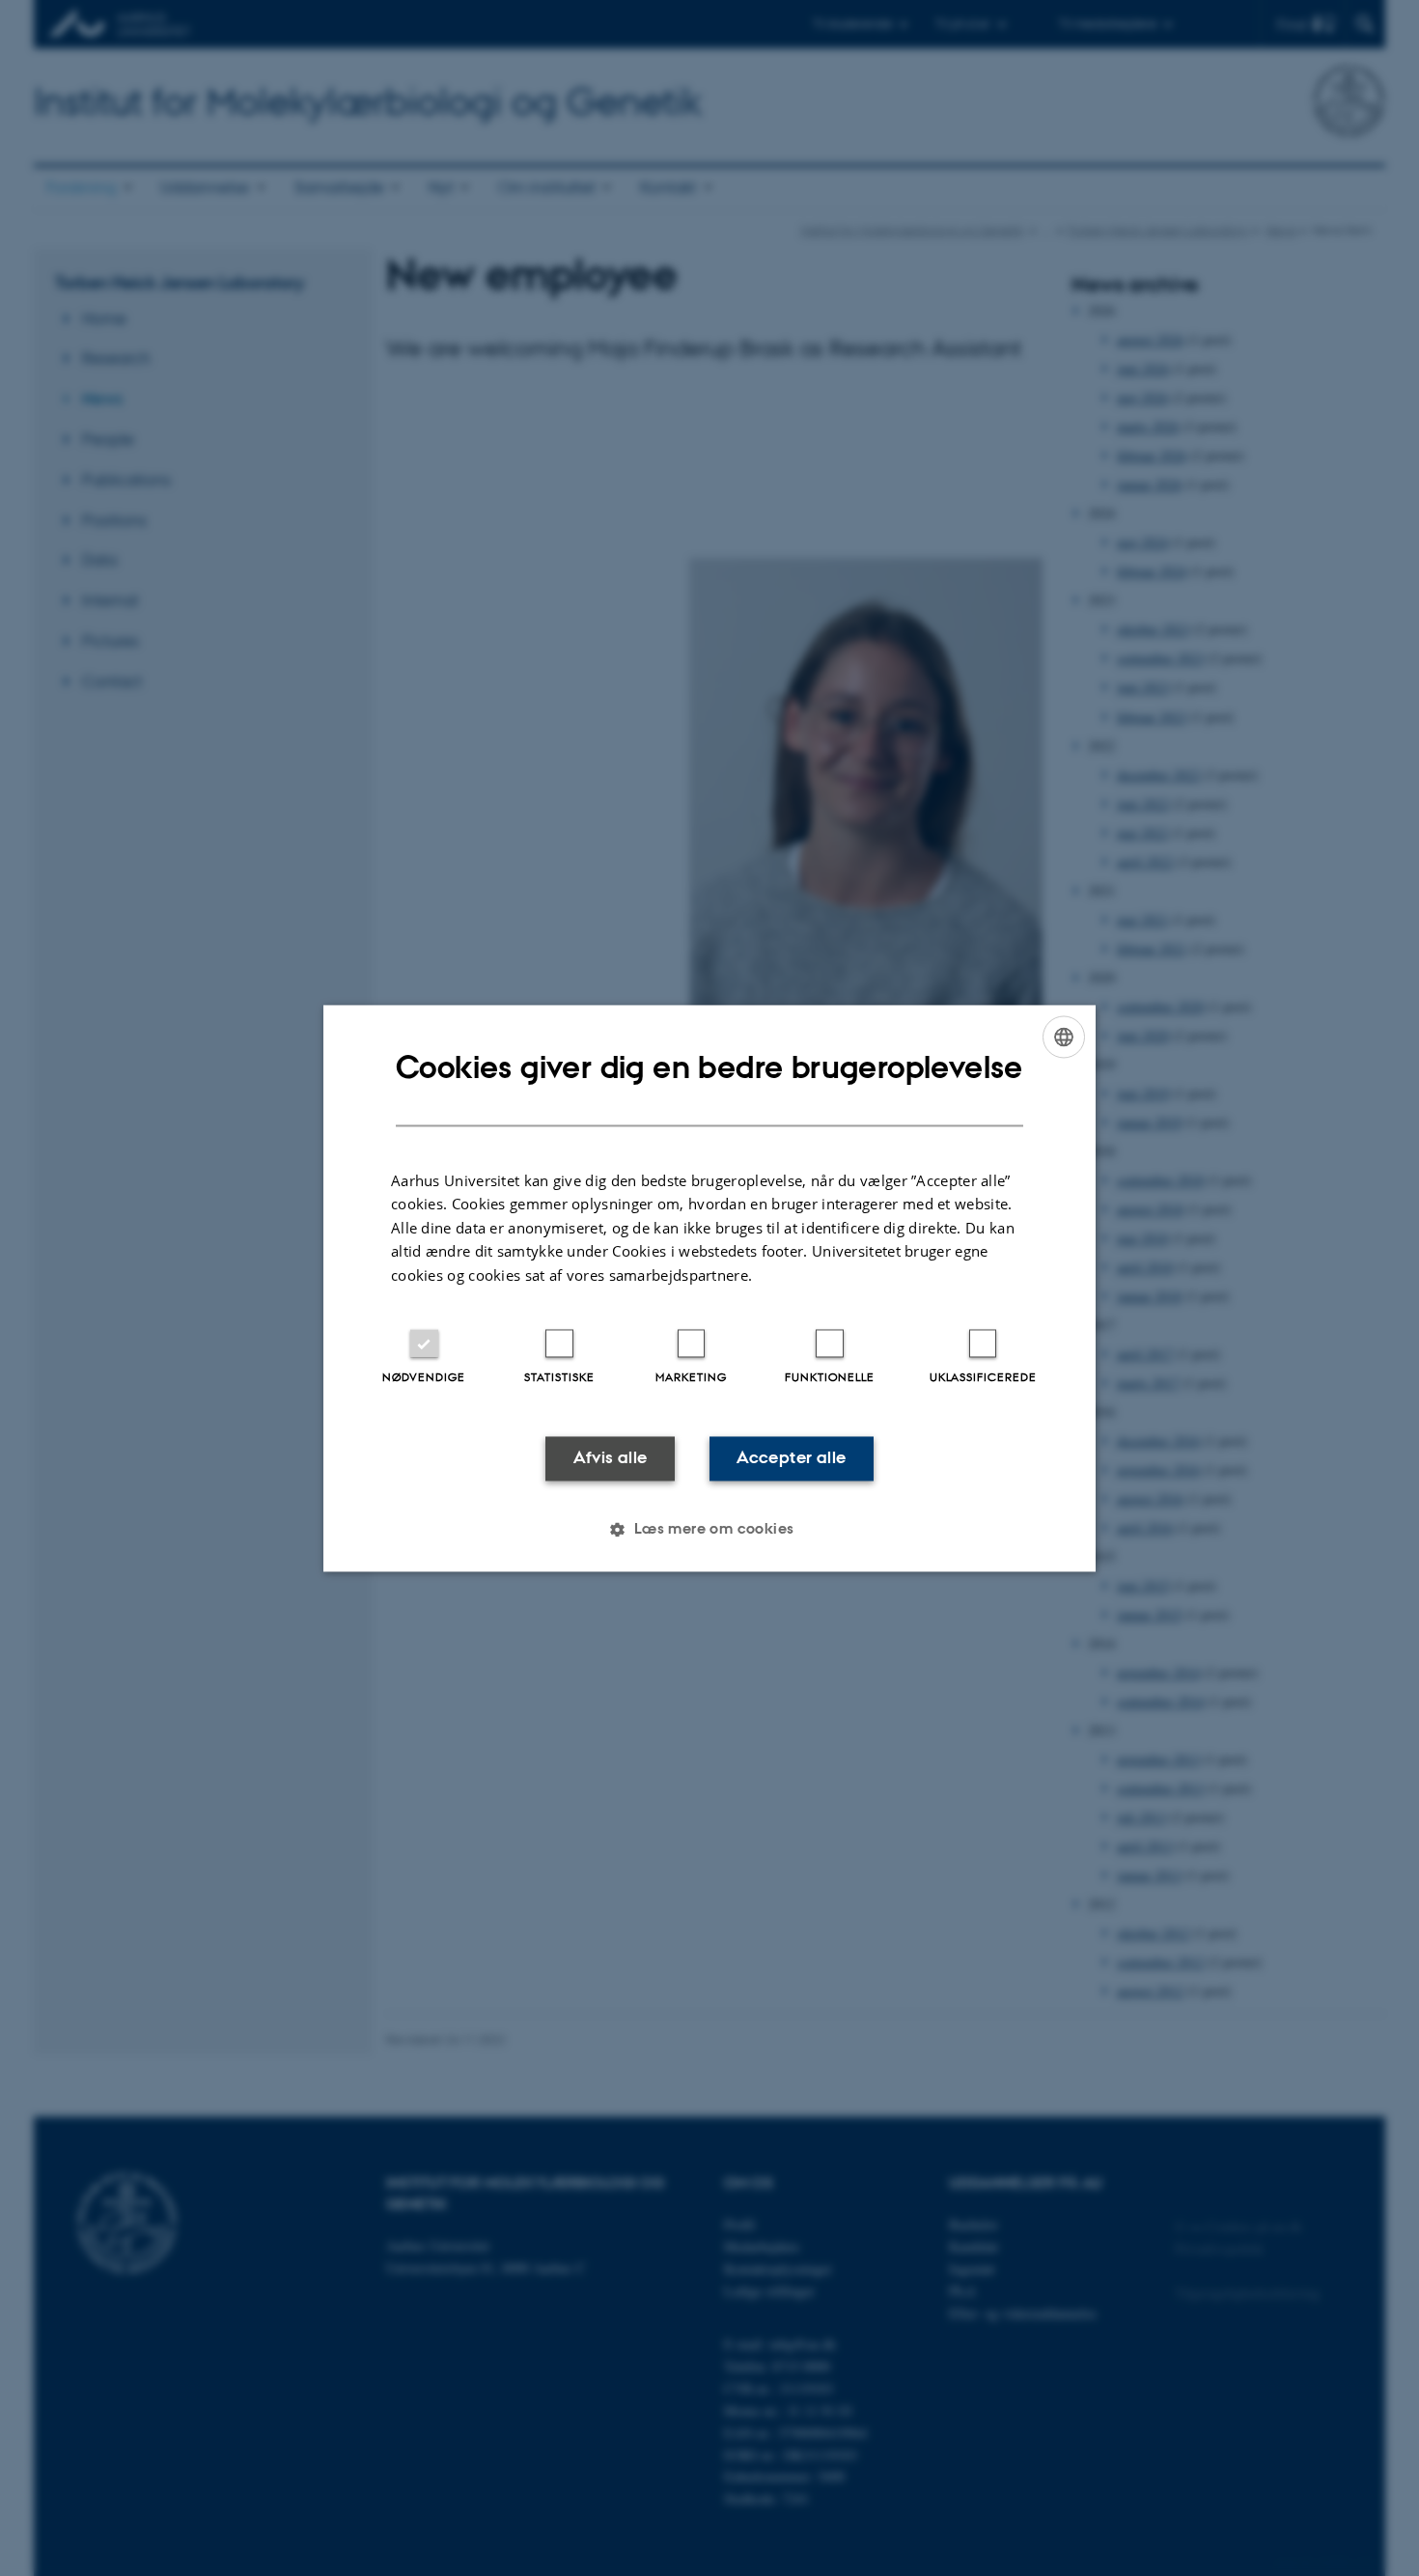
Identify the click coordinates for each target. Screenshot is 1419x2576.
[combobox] (1064, 1037)
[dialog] (709, 1288)
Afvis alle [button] (611, 1458)
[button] (709, 1529)
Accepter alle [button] (791, 1458)
